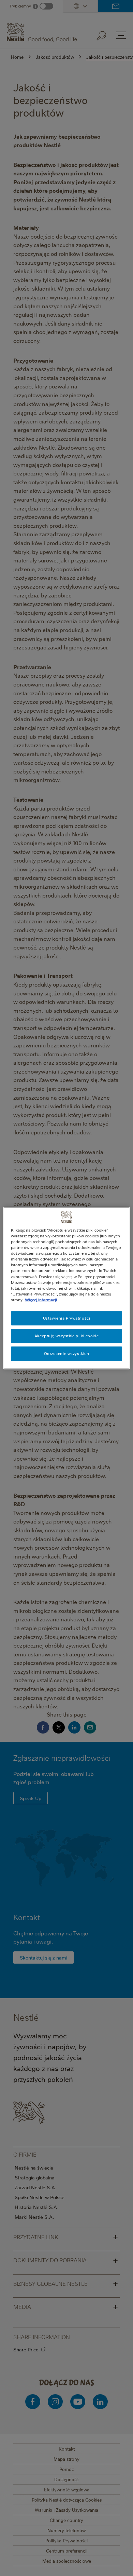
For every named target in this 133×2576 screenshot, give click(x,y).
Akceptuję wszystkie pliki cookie (66, 1336)
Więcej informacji (41, 1300)
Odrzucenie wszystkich (67, 1353)
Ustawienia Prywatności (67, 1318)
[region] (67, 1288)
